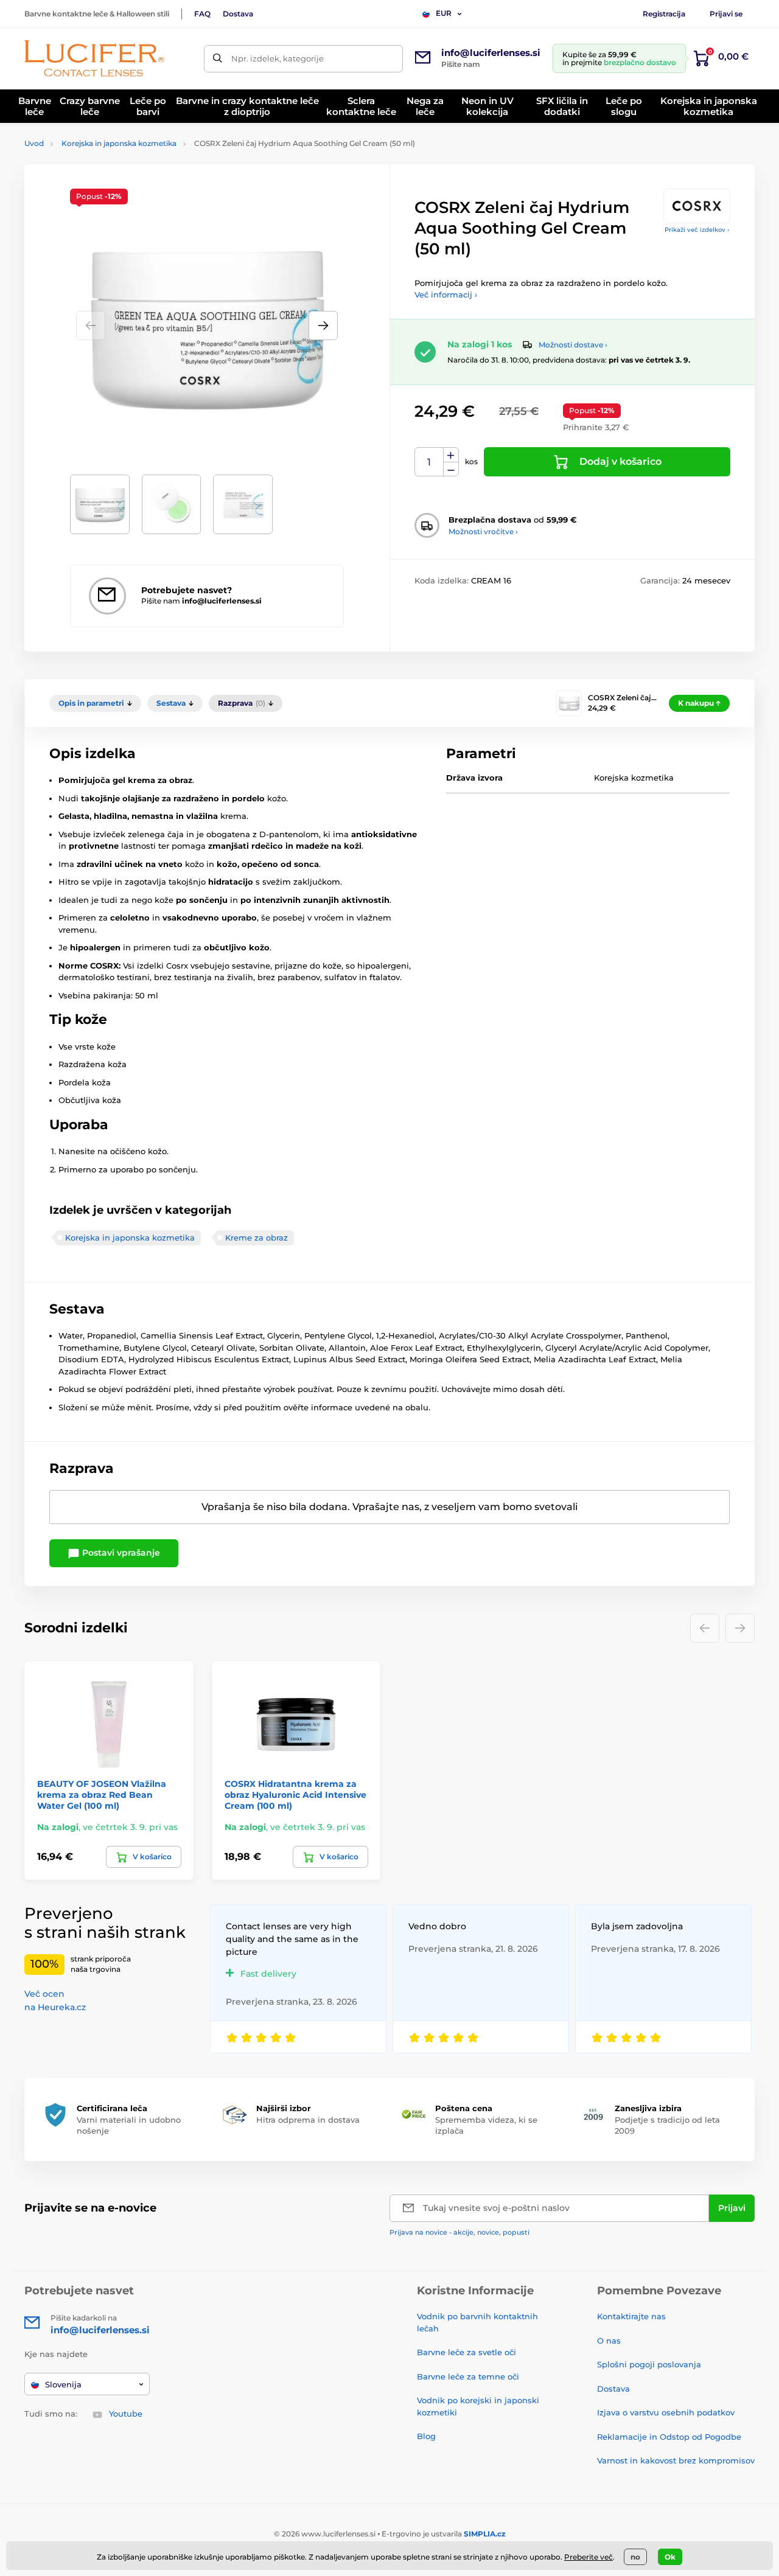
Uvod (34, 143)
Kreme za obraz (257, 1238)
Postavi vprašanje (120, 1553)
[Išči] (218, 59)
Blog (426, 2436)
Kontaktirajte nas (631, 2316)
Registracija (664, 14)
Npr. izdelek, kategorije (278, 58)
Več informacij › (446, 294)
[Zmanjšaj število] (451, 469)
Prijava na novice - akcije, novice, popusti (459, 2232)
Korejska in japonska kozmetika (119, 143)
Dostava (238, 14)
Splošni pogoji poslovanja (649, 2364)
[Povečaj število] (451, 455)
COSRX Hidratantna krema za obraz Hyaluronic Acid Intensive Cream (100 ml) (295, 1795)
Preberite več (589, 2557)
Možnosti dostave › (573, 345)
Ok (670, 2557)
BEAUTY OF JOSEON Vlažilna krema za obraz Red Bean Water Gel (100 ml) (102, 1795)
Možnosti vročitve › (483, 531)
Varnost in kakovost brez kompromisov (676, 2460)
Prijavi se (726, 14)
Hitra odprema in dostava (308, 2120)
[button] (323, 325)
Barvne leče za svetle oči (466, 2352)
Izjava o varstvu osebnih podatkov (666, 2412)
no (635, 2557)
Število (429, 462)
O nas (609, 2341)
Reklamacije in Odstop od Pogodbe (669, 2437)
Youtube (126, 2414)
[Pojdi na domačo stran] (94, 58)
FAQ (202, 14)
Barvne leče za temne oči (468, 2376)
